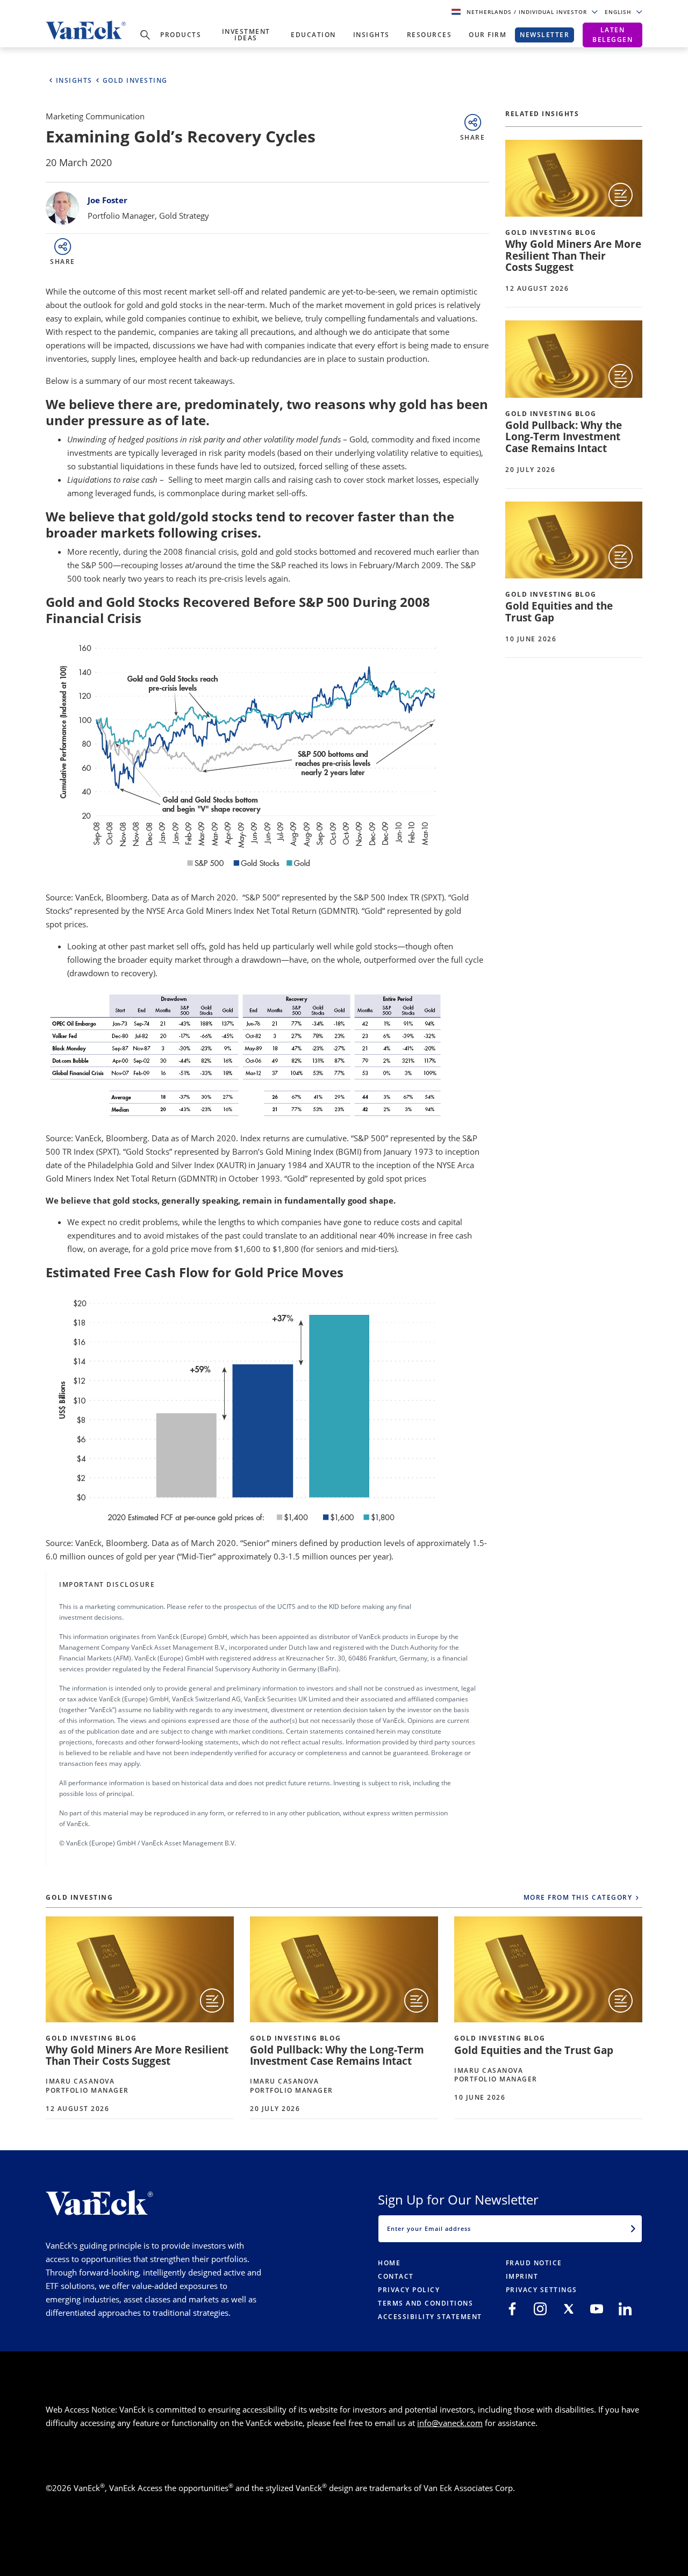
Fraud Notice (534, 2263)
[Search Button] (145, 35)
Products (181, 35)
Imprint (522, 2276)
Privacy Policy (409, 2290)
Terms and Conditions (425, 2303)
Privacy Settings (542, 2290)
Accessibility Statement (430, 2317)
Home (389, 2263)
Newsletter (544, 35)
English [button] (619, 12)
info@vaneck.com (450, 2423)
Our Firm (488, 35)
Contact (396, 2276)
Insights (371, 35)
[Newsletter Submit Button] (633, 2229)
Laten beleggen (612, 35)
